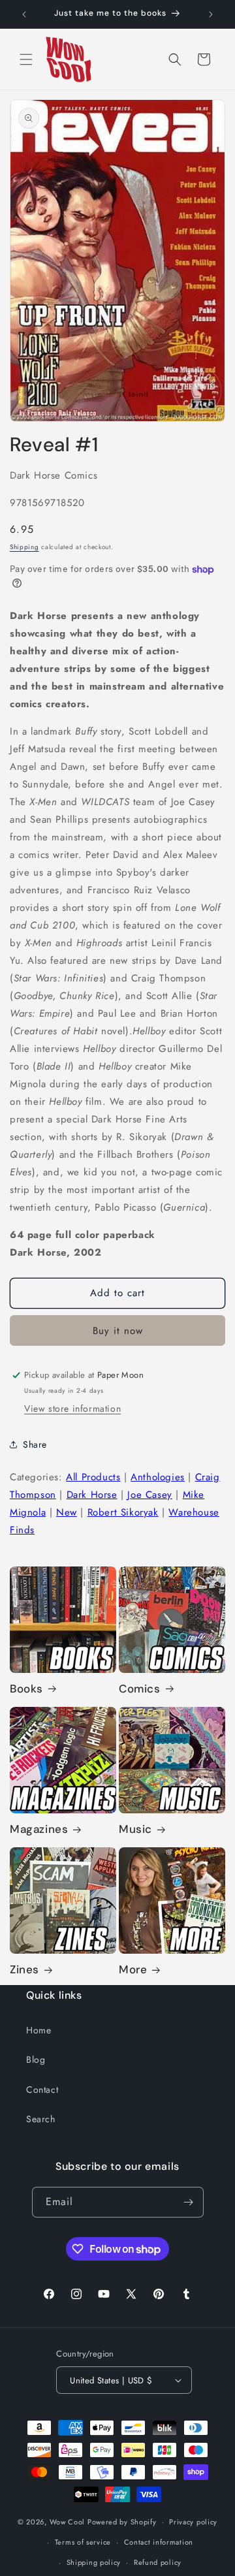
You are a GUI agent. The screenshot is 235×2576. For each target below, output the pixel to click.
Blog (36, 2059)
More (133, 1969)
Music (135, 1829)
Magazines (39, 1829)
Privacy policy (193, 2522)
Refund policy (158, 2562)
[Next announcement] (211, 14)
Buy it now (118, 1331)
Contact (42, 2090)
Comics (140, 1689)
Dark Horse (92, 1495)
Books (26, 1689)
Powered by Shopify (122, 2522)
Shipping (24, 547)
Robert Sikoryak (123, 1512)
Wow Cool (68, 2522)
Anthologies (158, 1477)
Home (39, 2030)
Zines (24, 1969)
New (67, 1512)
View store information (72, 1408)
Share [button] (35, 1444)
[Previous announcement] (24, 14)
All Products (93, 1477)
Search (41, 2119)
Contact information (159, 2542)
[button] (26, 59)
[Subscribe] (189, 2202)
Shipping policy (94, 2562)
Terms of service (83, 2542)
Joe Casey (149, 1495)
